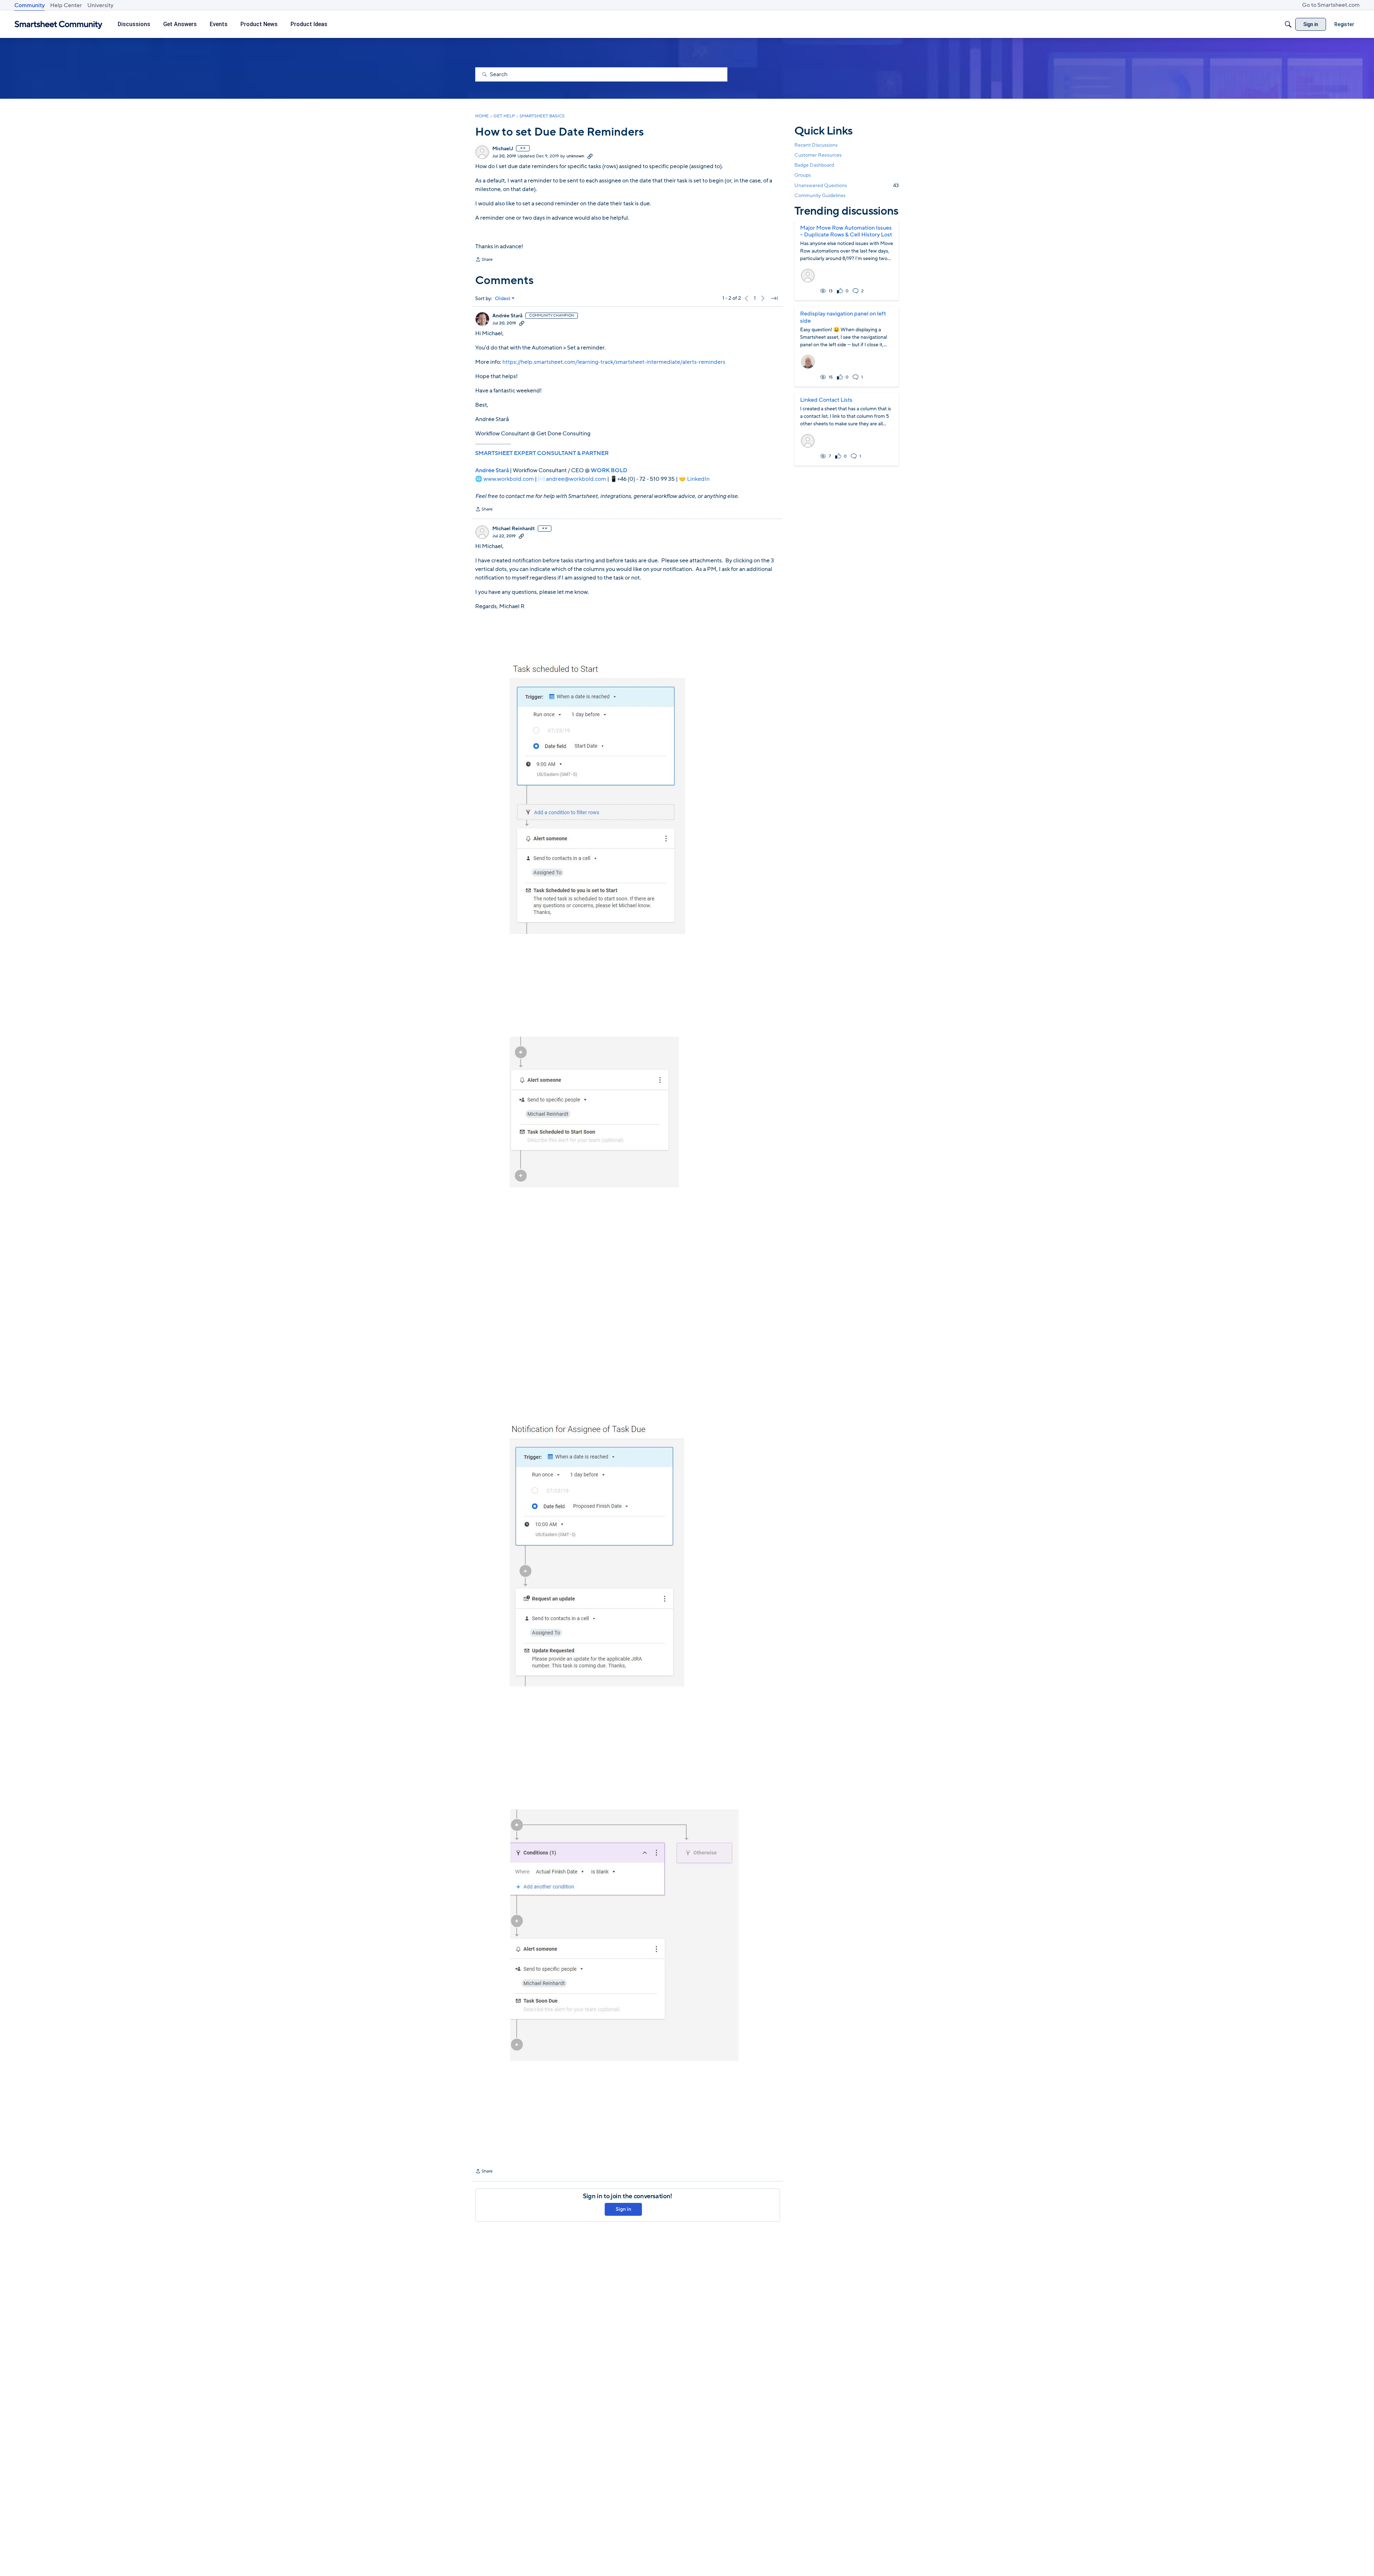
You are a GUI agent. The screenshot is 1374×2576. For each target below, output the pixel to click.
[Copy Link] (590, 156)
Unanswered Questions (847, 185)
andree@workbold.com (576, 479)
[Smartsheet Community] (59, 25)
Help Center (66, 5)
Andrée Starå (507, 316)
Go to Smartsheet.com (1331, 5)
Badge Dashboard (814, 165)
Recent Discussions (816, 145)
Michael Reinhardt (514, 529)
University (100, 5)
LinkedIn (698, 479)
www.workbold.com (509, 479)
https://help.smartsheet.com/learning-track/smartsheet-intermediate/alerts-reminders (614, 362)
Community (30, 5)
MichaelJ (503, 149)
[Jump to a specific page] (774, 298)
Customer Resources (818, 155)
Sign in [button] (623, 2209)
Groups (803, 175)
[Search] (1288, 24)
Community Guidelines (820, 195)
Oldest (503, 299)
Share (484, 260)
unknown (575, 156)
